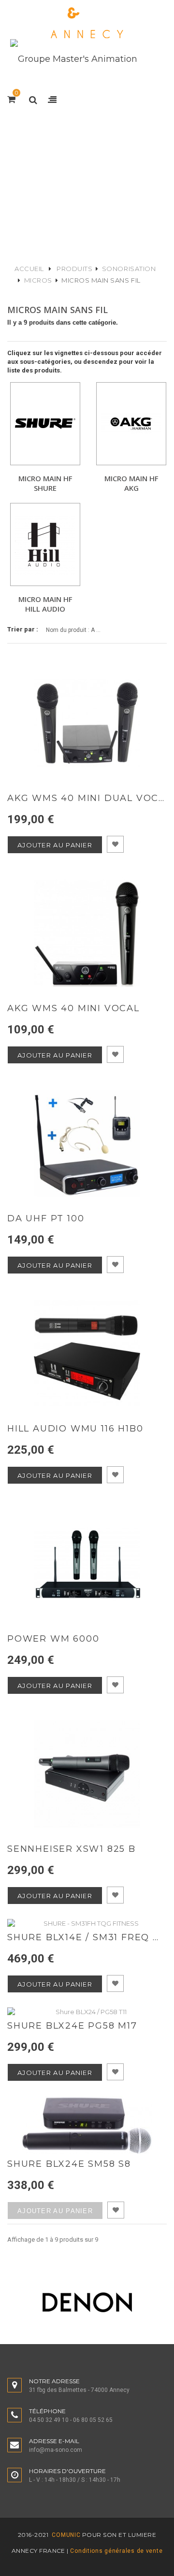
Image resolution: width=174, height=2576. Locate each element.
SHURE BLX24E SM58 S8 (69, 2164)
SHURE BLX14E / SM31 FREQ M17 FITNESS (87, 1938)
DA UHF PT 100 (46, 1219)
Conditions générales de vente (116, 2551)
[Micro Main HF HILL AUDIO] (45, 544)
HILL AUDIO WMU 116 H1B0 (75, 1429)
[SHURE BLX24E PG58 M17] (87, 2012)
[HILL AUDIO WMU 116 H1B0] (87, 1354)
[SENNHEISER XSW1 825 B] (87, 1774)
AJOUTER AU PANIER (55, 845)
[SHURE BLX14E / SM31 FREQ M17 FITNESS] (87, 1923)
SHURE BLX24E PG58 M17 (72, 2026)
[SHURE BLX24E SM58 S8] (87, 2125)
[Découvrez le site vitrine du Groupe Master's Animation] (74, 58)
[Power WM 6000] (87, 1564)
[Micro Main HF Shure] (45, 424)
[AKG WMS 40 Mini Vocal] (87, 933)
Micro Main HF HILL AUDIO (45, 604)
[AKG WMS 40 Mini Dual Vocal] (87, 723)
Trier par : (23, 629)
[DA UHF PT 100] (87, 1144)
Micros (38, 280)
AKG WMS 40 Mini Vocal (73, 1009)
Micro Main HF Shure (45, 483)
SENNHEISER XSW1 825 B (72, 1849)
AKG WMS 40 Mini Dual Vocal (87, 798)
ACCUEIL (29, 269)
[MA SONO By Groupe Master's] (87, 23)
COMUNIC (65, 2535)
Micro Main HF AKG (131, 483)
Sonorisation (129, 269)
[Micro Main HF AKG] (131, 424)
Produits (74, 269)
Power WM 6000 (53, 1639)
